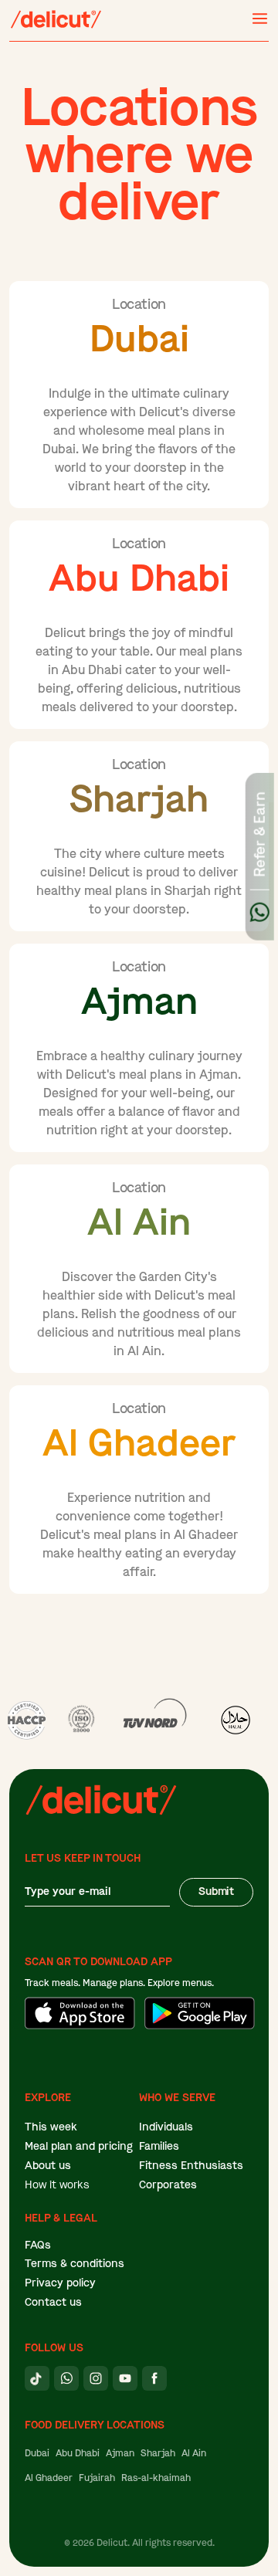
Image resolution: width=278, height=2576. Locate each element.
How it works (57, 2185)
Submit (216, 1891)
